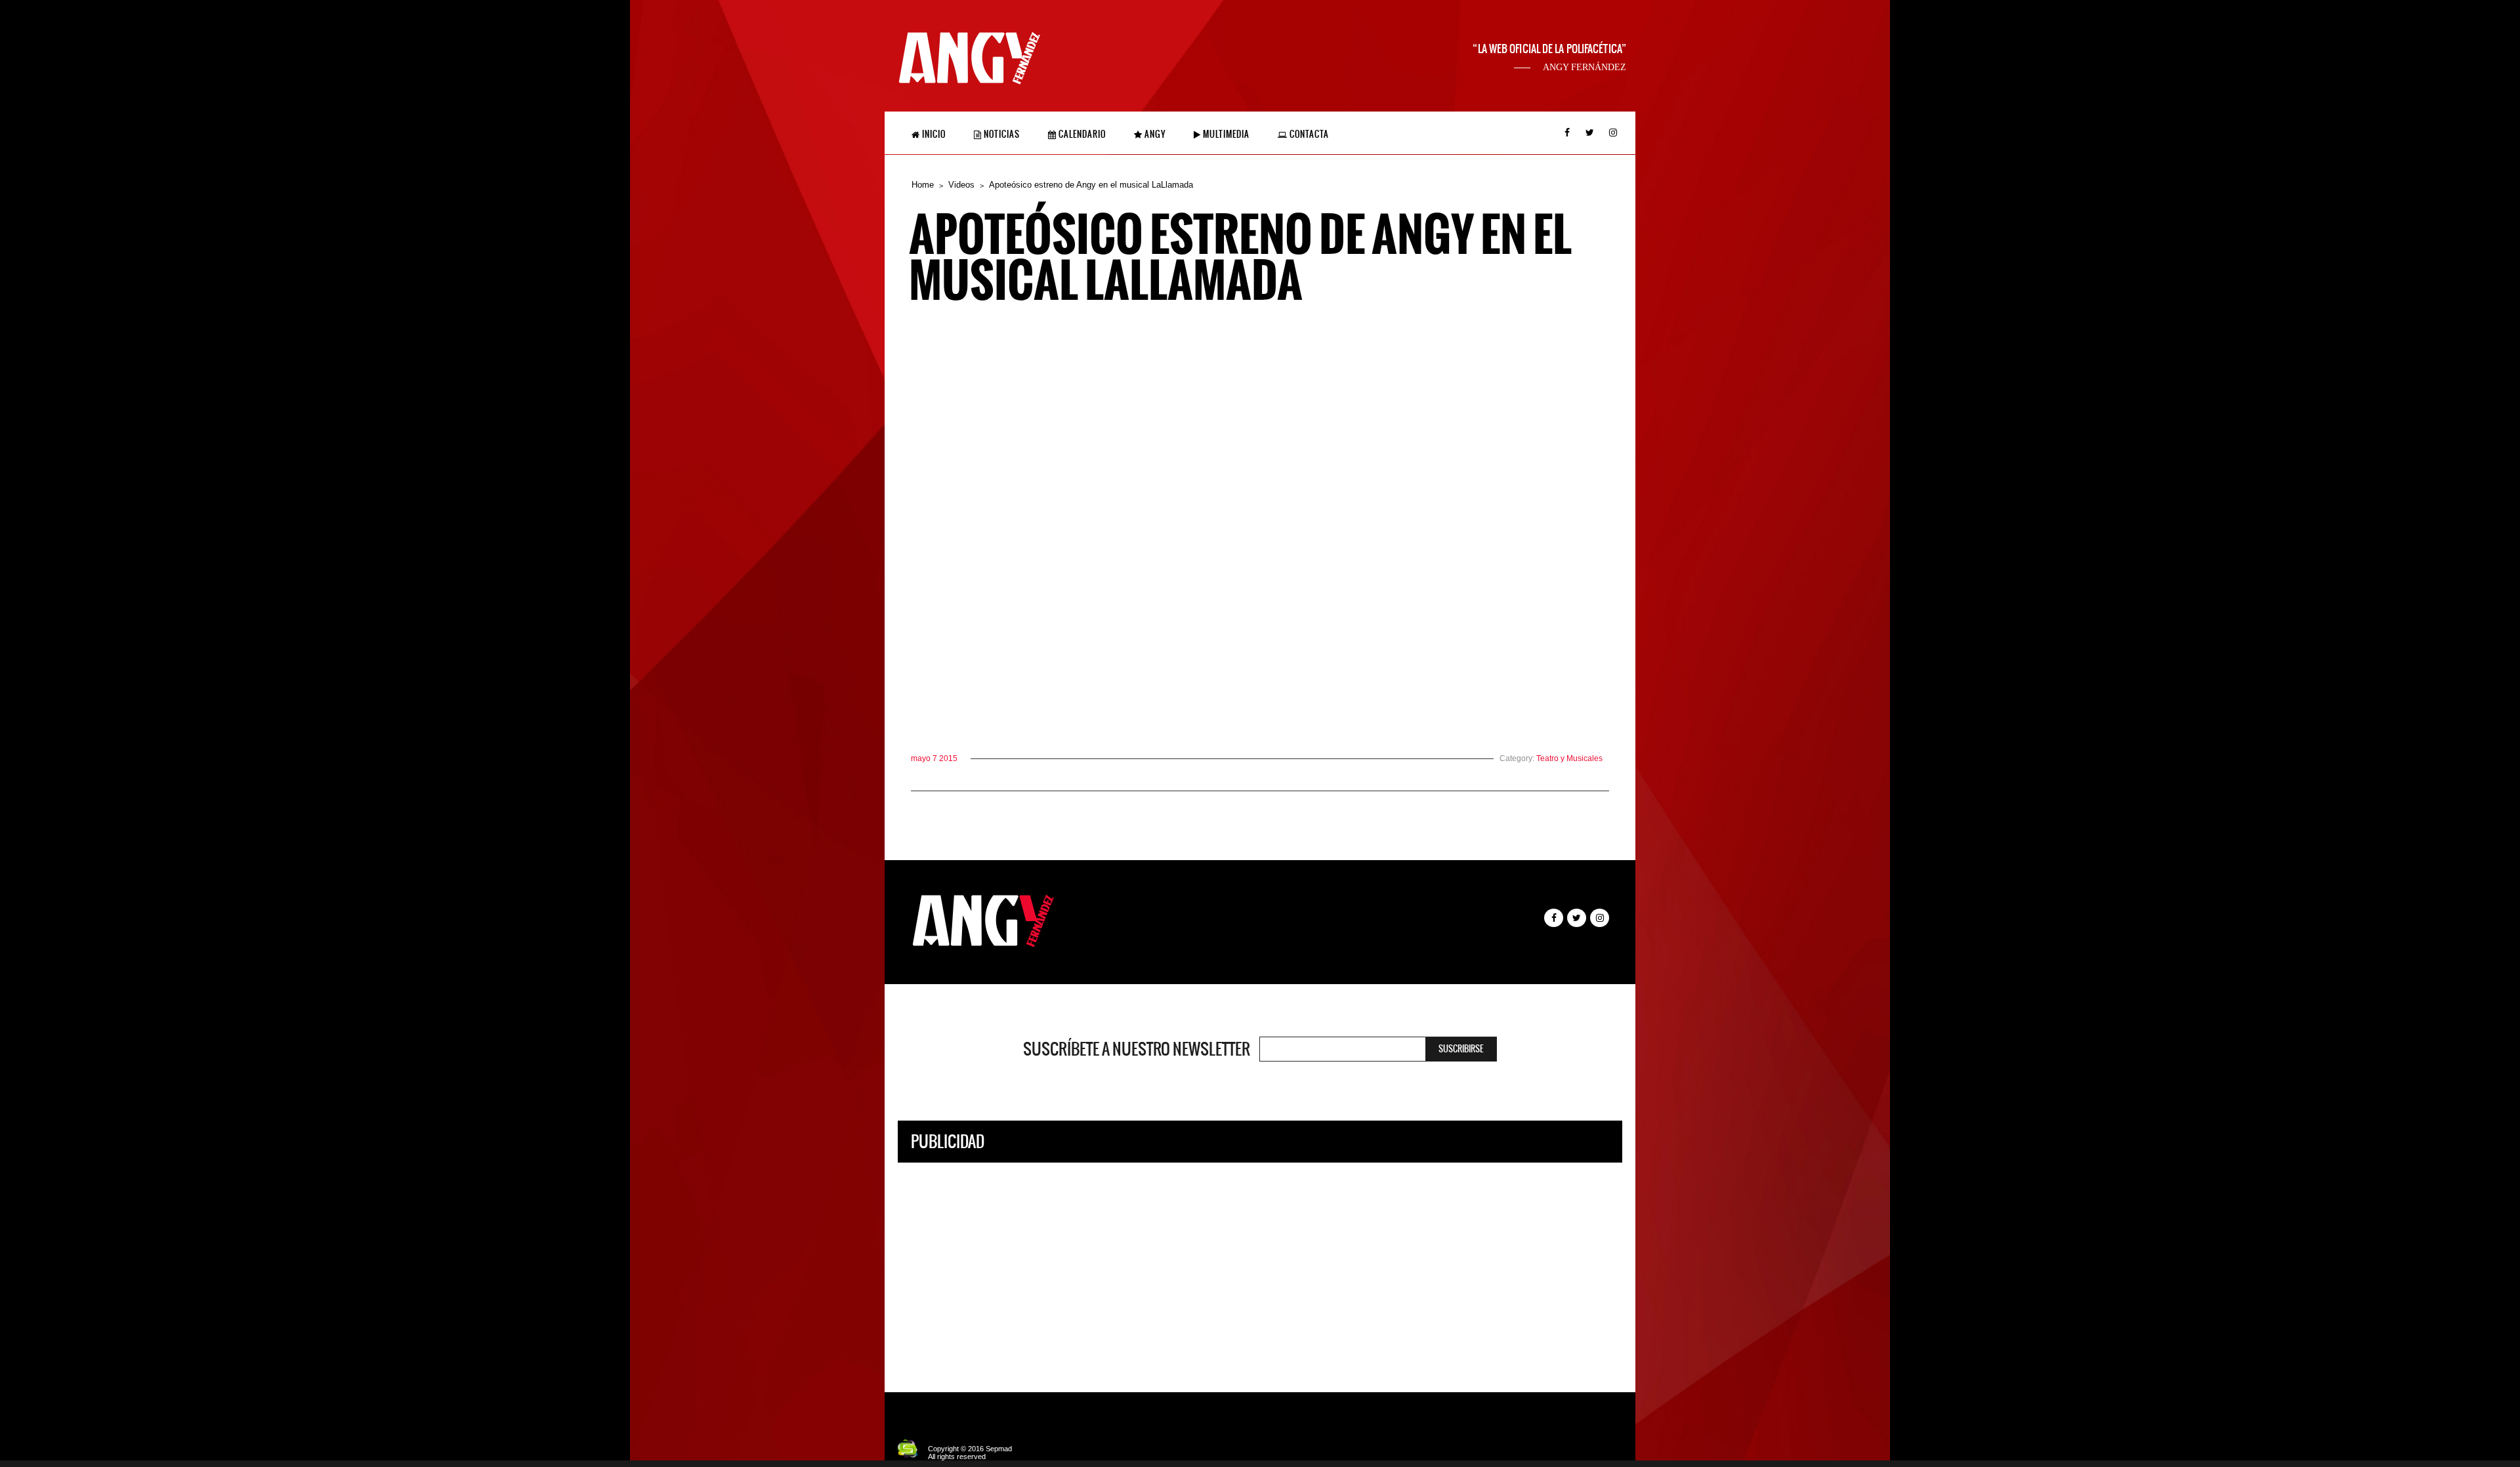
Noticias (1001, 134)
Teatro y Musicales (1569, 758)
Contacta (1308, 134)
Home (923, 185)
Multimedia (1225, 134)
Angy (1154, 134)
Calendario (1081, 134)
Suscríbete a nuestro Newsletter (1137, 1049)
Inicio (933, 134)
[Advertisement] (1260, 1268)
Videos (961, 185)
